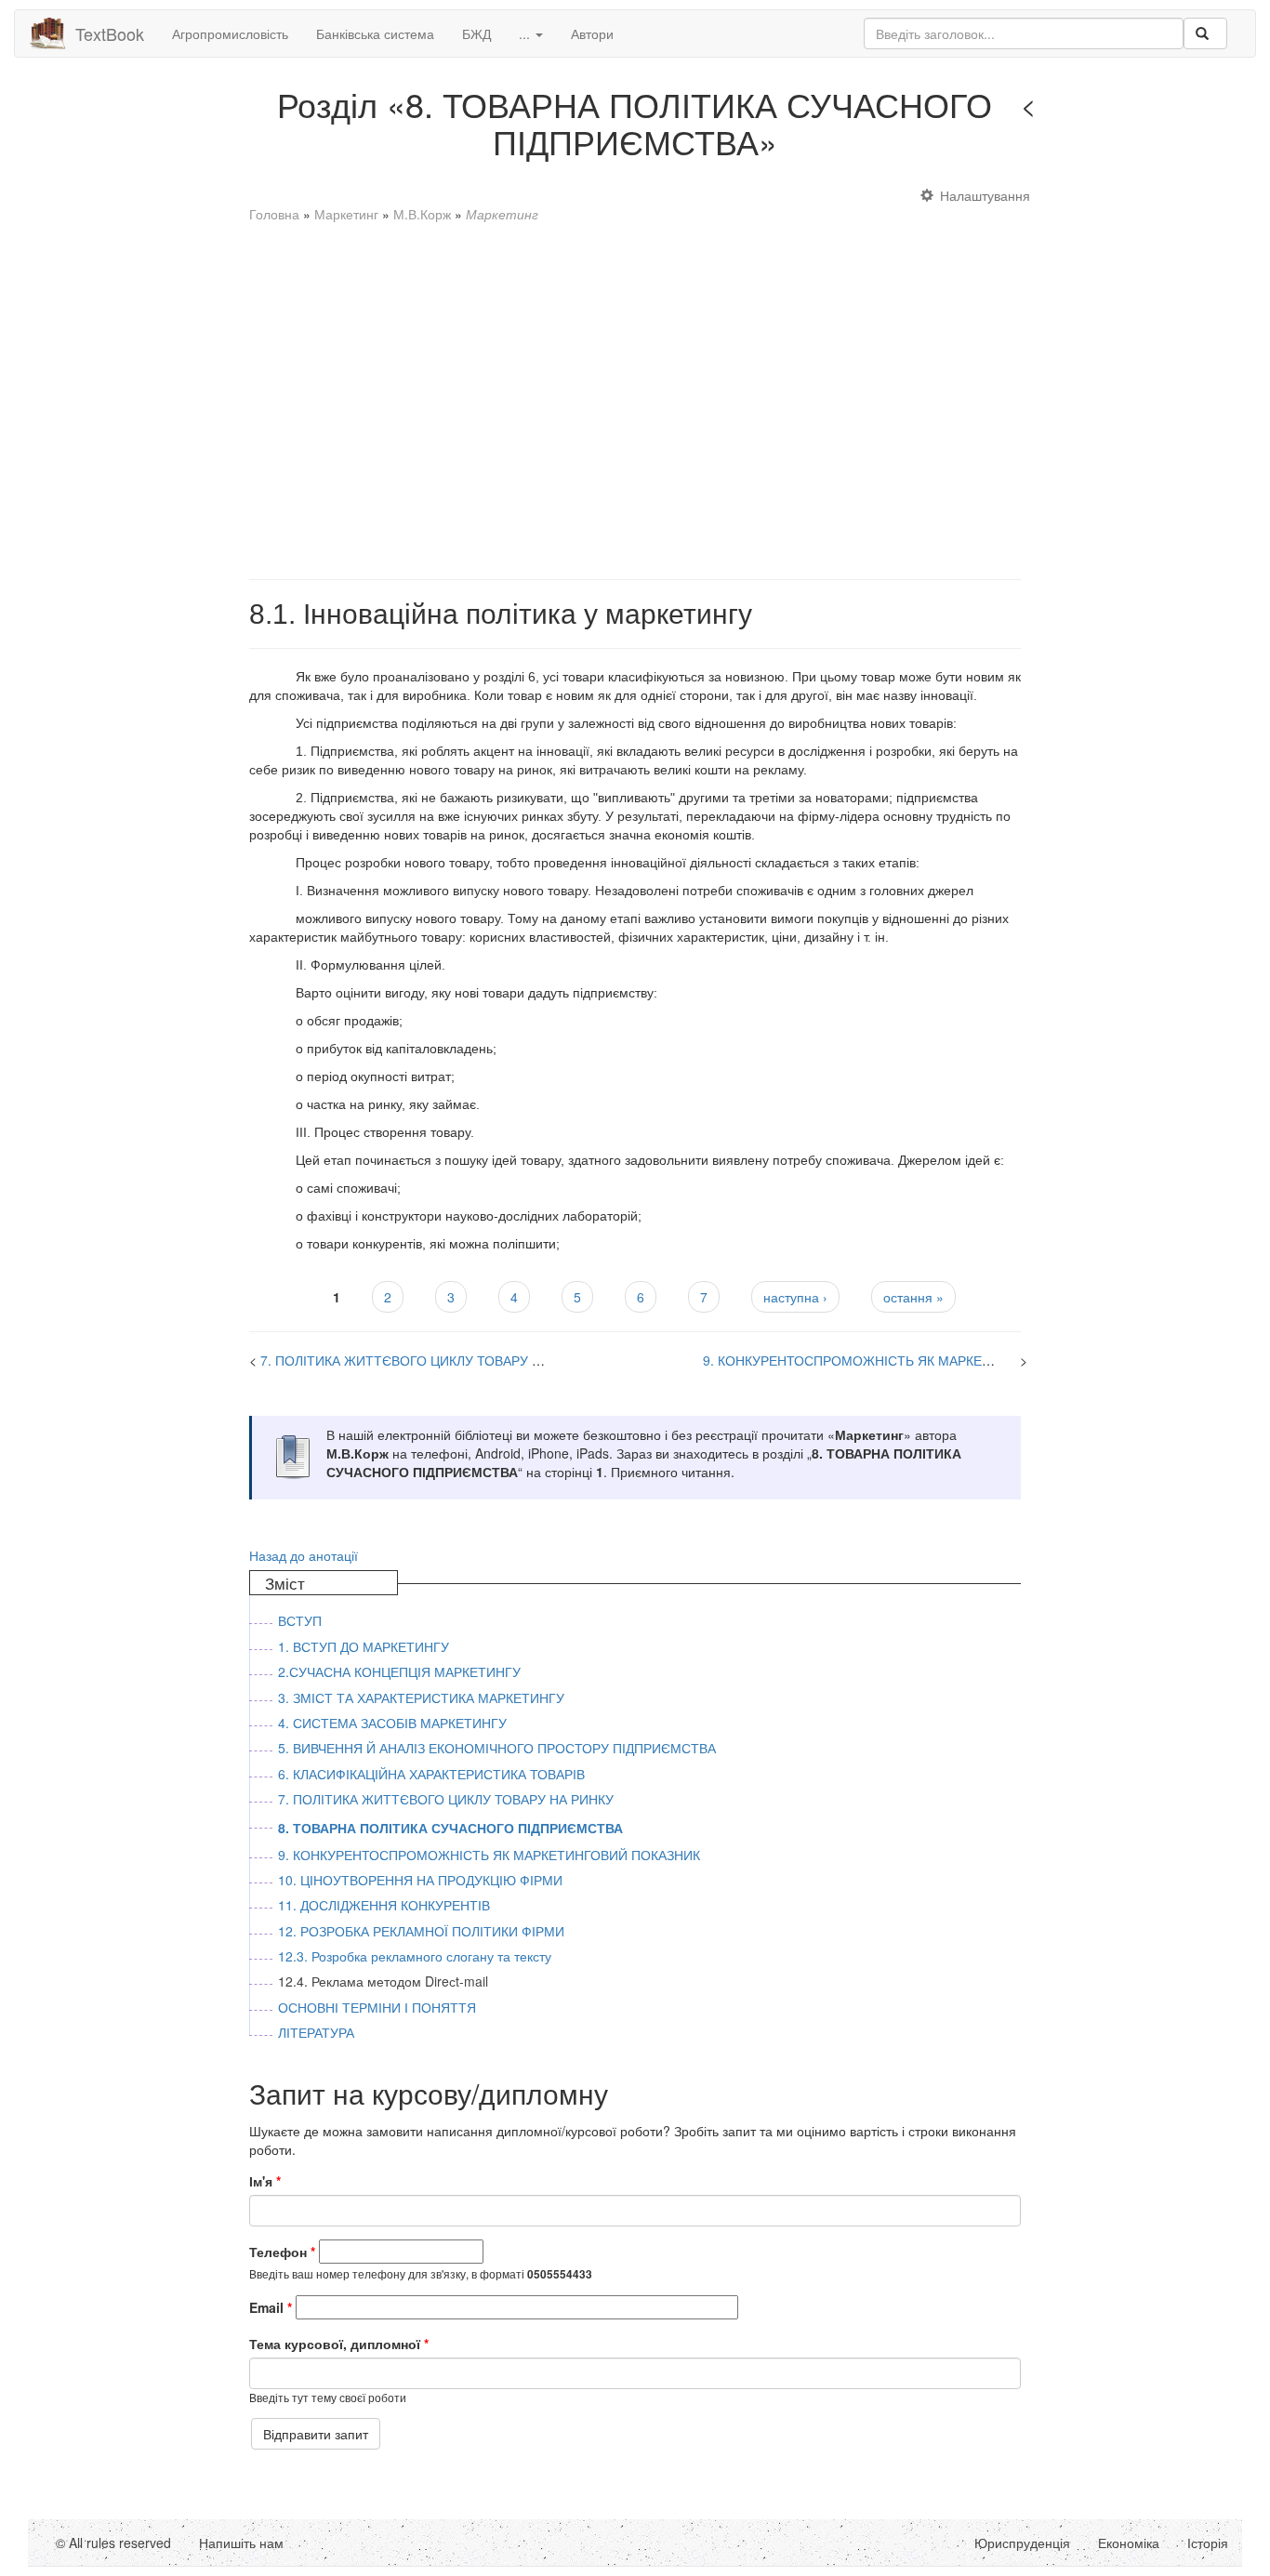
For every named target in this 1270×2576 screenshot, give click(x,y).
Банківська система (375, 33)
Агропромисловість (230, 33)
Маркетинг (346, 214)
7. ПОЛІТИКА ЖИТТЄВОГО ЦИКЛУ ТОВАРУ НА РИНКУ (428, 1360)
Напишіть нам (241, 2543)
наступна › (795, 1297)
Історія (1208, 2543)
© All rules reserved (113, 2543)
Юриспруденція (1022, 2543)
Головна (274, 214)
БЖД (476, 33)
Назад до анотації (304, 1555)
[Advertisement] (635, 392)
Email (271, 2307)
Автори (592, 33)
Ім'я (265, 2181)
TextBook (110, 33)
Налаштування (985, 195)
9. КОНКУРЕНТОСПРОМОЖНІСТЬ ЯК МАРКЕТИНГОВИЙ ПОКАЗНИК (914, 1360)
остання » (913, 1297)
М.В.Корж (422, 214)
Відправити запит (316, 2434)
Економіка (1129, 2543)
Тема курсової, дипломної (339, 2344)
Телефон (282, 2252)
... (526, 33)
